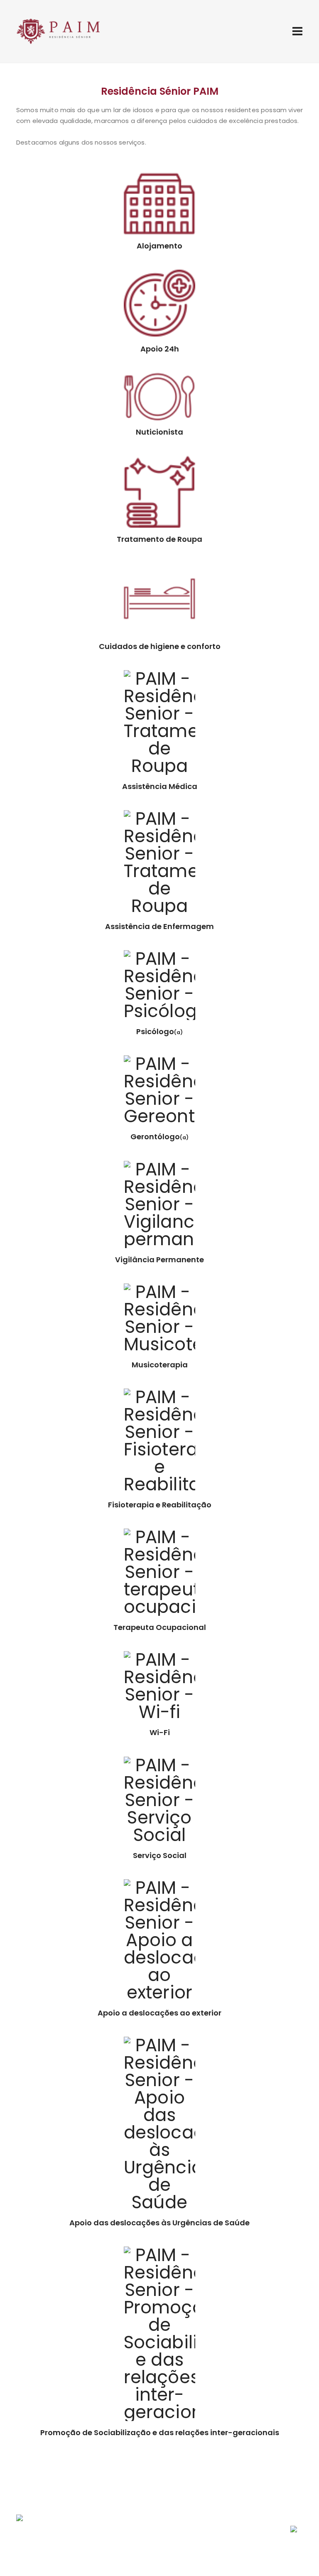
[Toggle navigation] (297, 31)
